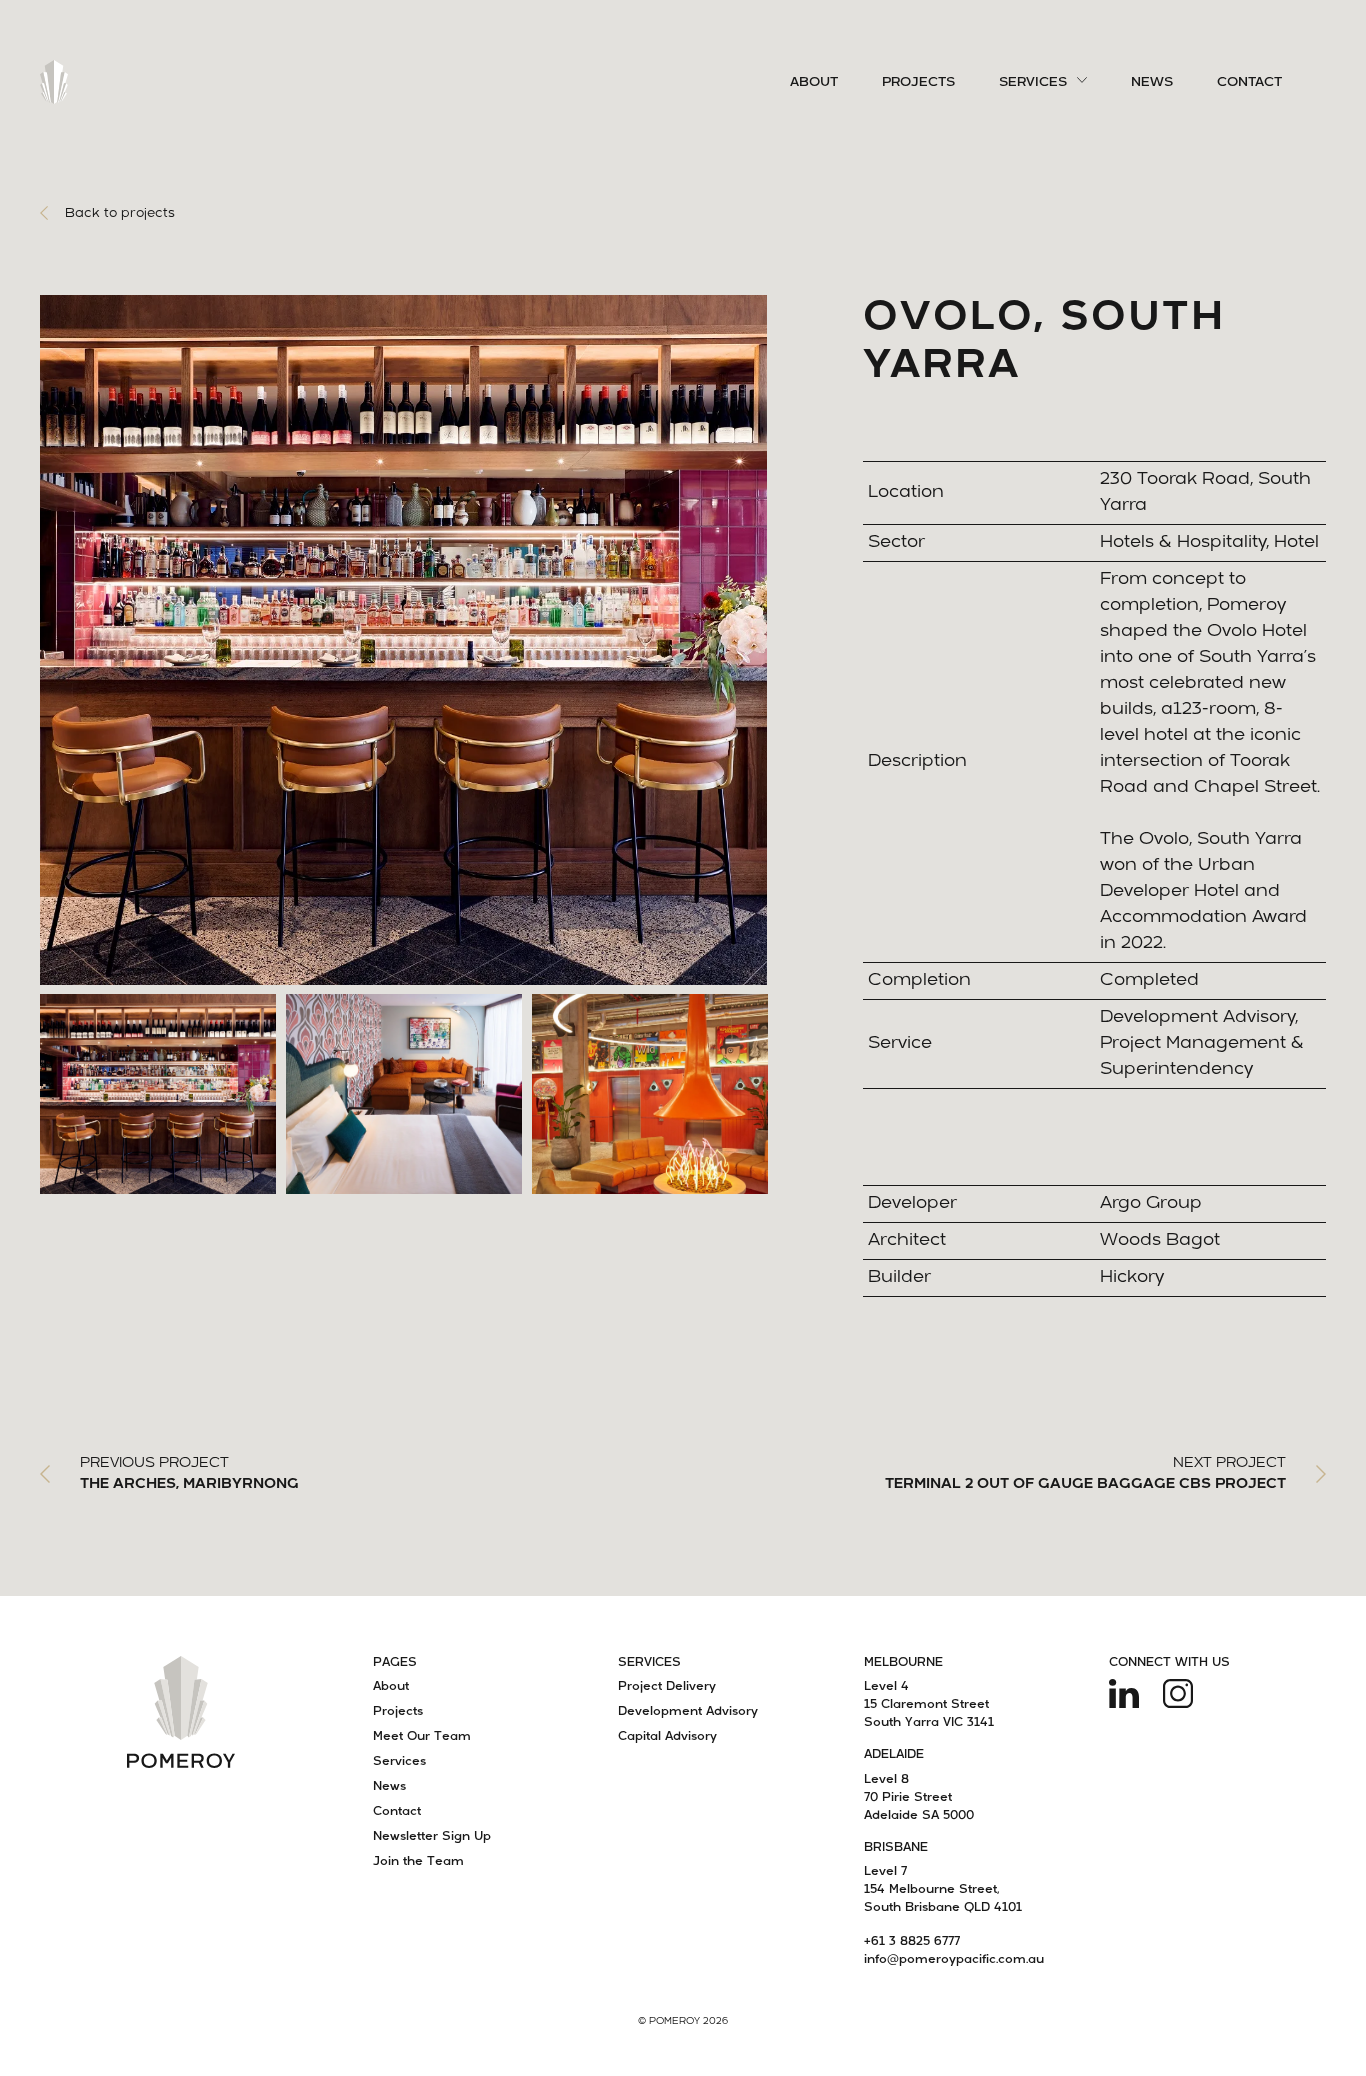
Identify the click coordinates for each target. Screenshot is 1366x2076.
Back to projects (120, 213)
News (1152, 82)
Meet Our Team (422, 1737)
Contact (1249, 82)
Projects (918, 82)
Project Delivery (667, 1687)
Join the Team (418, 1862)
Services (1033, 82)
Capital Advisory (667, 1737)
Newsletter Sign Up (432, 1837)
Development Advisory (688, 1712)
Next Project (1085, 1474)
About (814, 82)
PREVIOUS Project (189, 1474)
